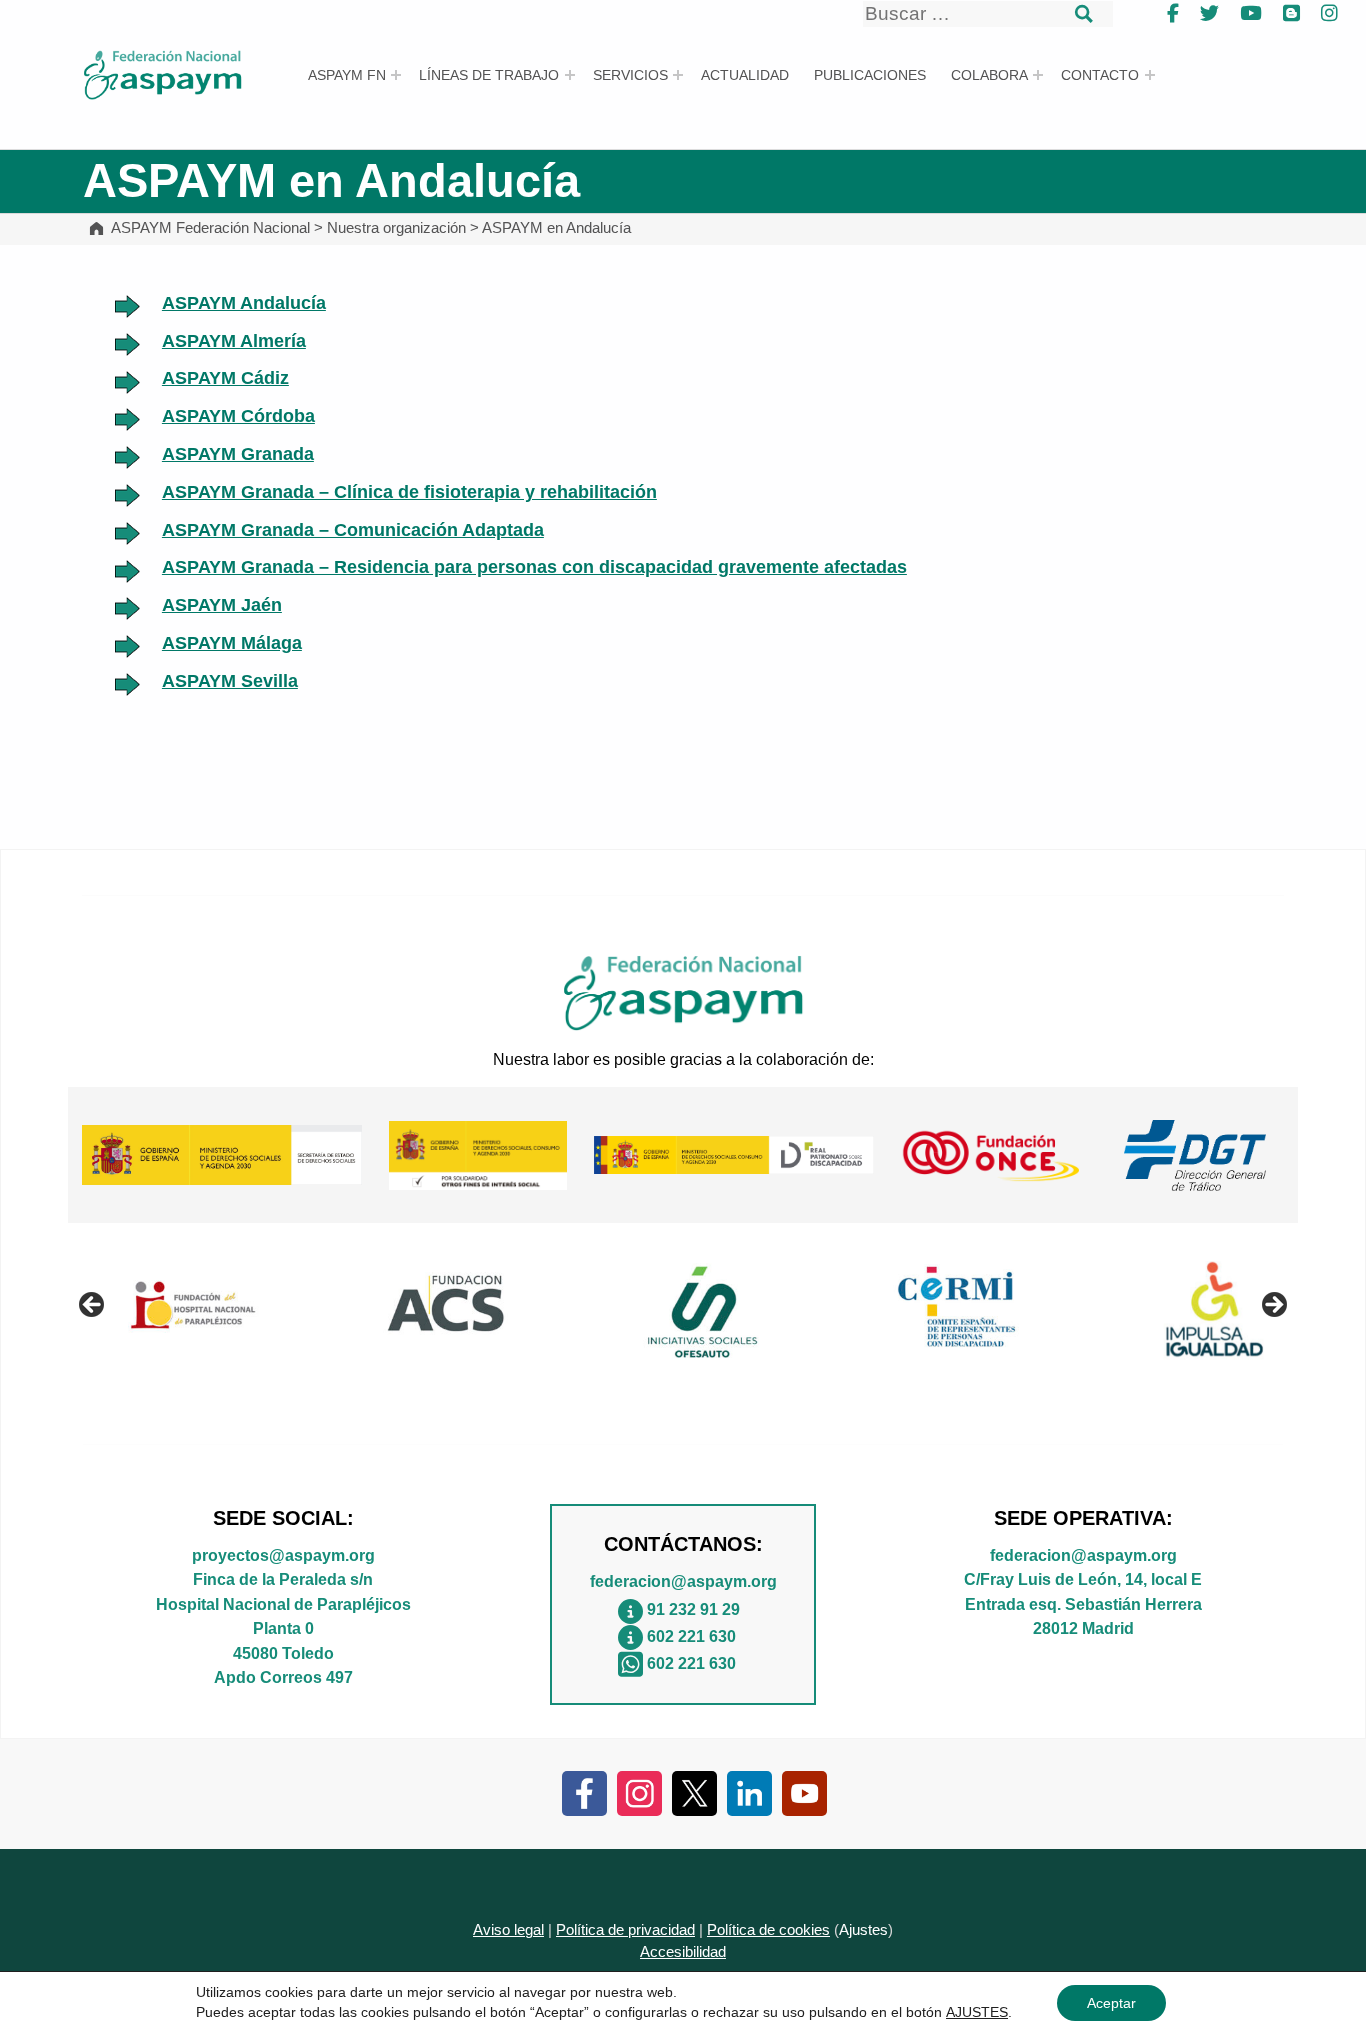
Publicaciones (870, 75)
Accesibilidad (683, 1952)
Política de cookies (768, 1930)
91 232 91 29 (693, 1609)
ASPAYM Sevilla (230, 681)
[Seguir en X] (694, 1792)
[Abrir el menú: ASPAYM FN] (396, 75)
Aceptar (1111, 2003)
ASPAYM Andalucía (244, 303)
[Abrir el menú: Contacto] (1150, 75)
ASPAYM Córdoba (238, 416)
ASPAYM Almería (234, 341)
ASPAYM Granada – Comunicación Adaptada (353, 530)
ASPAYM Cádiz (225, 378)
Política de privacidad (625, 1930)
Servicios (630, 75)
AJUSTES (977, 2012)
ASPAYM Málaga (232, 643)
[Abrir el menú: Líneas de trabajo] (570, 75)
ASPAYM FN (347, 75)
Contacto (1100, 75)
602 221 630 (691, 1636)
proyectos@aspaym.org (283, 1555)
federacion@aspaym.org (683, 1581)
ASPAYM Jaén (222, 605)
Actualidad (745, 75)
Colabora (989, 75)
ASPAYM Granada (238, 454)
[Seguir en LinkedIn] (749, 1792)
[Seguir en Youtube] (804, 1792)
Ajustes (863, 1930)
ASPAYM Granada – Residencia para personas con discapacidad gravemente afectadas (534, 567)
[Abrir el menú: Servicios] (678, 75)
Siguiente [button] (1273, 1306)
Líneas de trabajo (489, 75)
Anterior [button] (93, 1306)
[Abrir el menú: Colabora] (1038, 75)
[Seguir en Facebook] (584, 1792)
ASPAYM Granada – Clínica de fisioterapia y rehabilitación (409, 492)
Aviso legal (508, 1930)
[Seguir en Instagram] (639, 1792)
